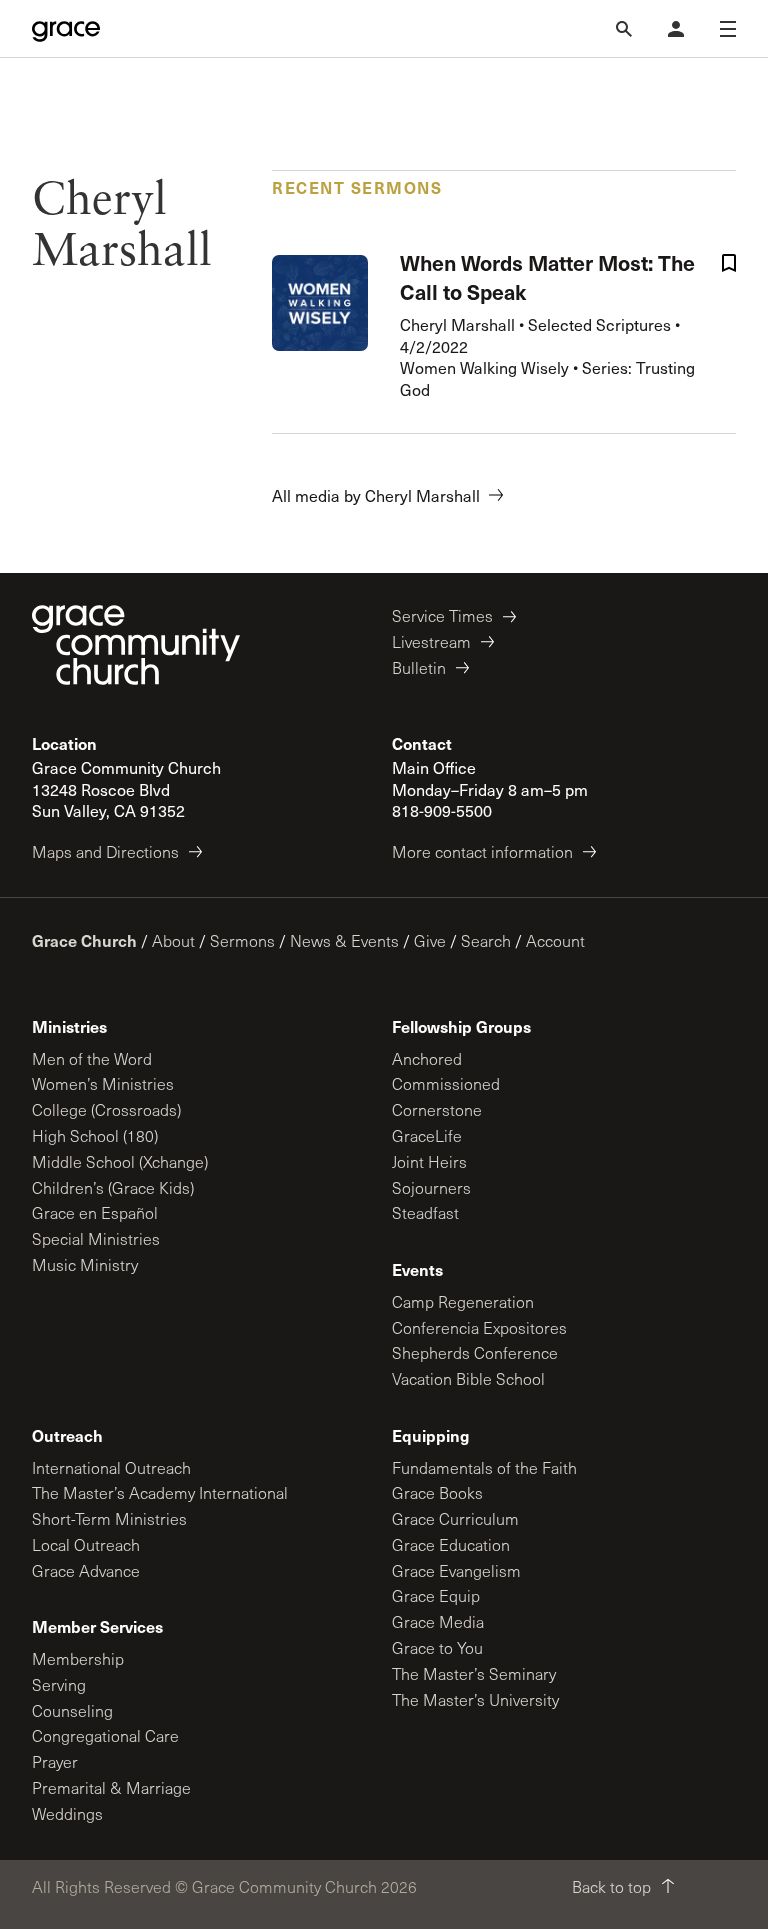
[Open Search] (624, 29)
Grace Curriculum (455, 1518)
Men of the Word (92, 1058)
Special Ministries (96, 1238)
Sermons (242, 940)
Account (555, 940)
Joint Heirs (429, 1161)
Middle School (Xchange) (120, 1161)
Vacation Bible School (468, 1378)
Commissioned (446, 1083)
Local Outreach (86, 1544)
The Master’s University (475, 1699)
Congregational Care (105, 1735)
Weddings (67, 1813)
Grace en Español (95, 1212)
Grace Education (451, 1544)
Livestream (431, 641)
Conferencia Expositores (479, 1327)
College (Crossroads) (106, 1109)
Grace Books (437, 1492)
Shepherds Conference (475, 1352)
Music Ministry (85, 1264)
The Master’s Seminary (474, 1673)
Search (486, 940)
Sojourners (431, 1187)
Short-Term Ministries (109, 1518)
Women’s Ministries (103, 1083)
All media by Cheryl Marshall (376, 495)
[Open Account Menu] (676, 29)
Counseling (72, 1710)
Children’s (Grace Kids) (113, 1187)
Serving (59, 1684)
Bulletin (419, 667)
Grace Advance (86, 1570)
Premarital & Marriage (111, 1787)
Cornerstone (437, 1109)
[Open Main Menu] (728, 29)
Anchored (427, 1058)
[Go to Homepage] (66, 29)
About (173, 940)
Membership (78, 1658)
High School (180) (95, 1135)
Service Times (442, 615)
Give (430, 940)
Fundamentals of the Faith (484, 1467)
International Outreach (111, 1467)
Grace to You (437, 1647)
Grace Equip (436, 1595)
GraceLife (427, 1135)
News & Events (344, 940)
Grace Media (438, 1621)
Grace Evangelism (456, 1570)
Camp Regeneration (463, 1301)
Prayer (55, 1761)
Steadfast (425, 1212)
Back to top (611, 1886)
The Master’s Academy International (160, 1492)
